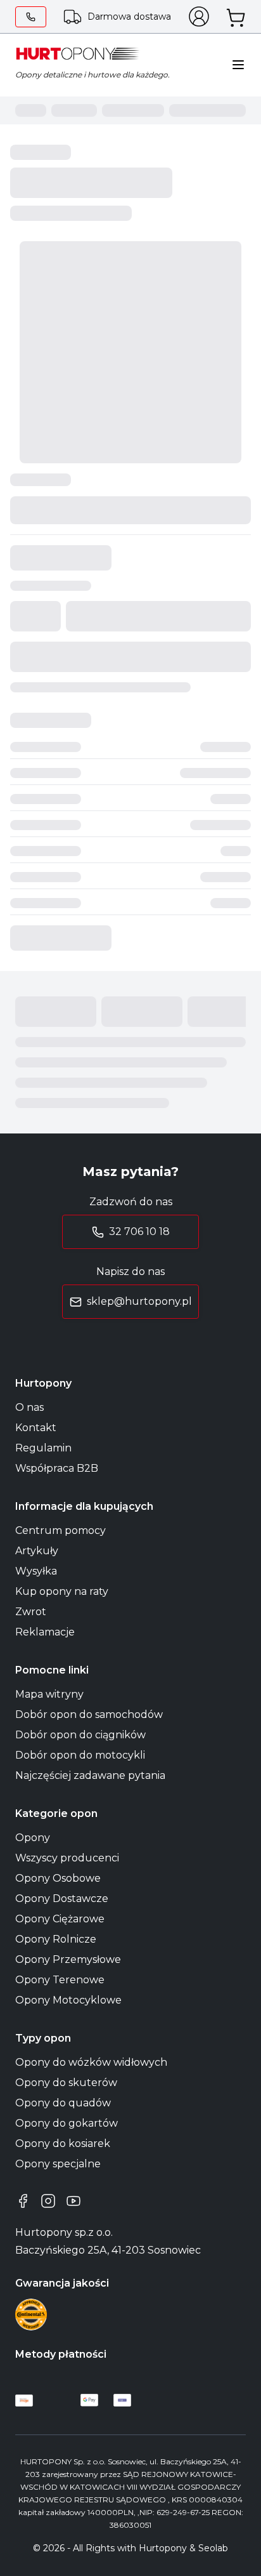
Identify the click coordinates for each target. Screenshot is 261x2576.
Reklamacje (45, 1632)
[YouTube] (73, 2201)
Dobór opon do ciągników (80, 1735)
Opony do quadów (63, 2103)
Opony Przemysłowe (68, 1959)
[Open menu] (238, 65)
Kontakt (36, 1428)
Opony (33, 1838)
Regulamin (43, 1448)
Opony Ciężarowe (60, 1919)
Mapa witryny (49, 1694)
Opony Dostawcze (62, 1899)
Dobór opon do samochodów (89, 1714)
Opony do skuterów (66, 2083)
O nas (29, 1407)
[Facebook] (23, 2201)
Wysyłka (36, 1571)
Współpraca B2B (57, 1468)
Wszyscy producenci (67, 1858)
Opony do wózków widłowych (91, 2062)
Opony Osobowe (58, 1878)
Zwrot (31, 1612)
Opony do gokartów (67, 2123)
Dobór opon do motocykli (80, 1755)
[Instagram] (48, 2201)
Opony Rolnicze (56, 1939)
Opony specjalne (58, 2164)
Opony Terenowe (60, 1980)
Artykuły (37, 1551)
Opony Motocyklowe (68, 2000)
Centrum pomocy (60, 1530)
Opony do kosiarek (63, 2143)
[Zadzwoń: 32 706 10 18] (31, 17)
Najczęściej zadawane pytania (90, 1775)
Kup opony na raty (62, 1591)
